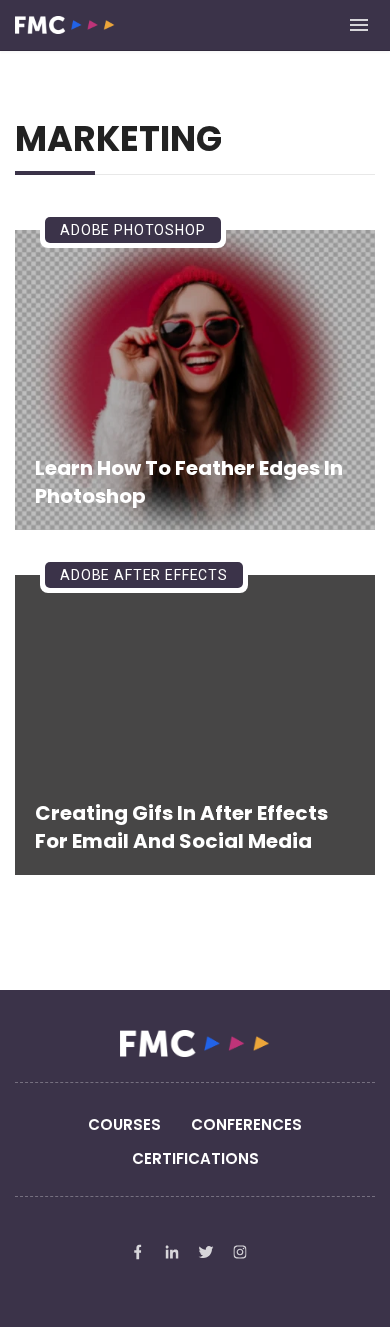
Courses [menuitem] (124, 1124)
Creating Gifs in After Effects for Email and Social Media (181, 827)
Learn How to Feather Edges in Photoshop (189, 482)
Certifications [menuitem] (195, 1158)
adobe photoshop (133, 230)
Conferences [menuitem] (246, 1124)
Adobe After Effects (144, 575)
